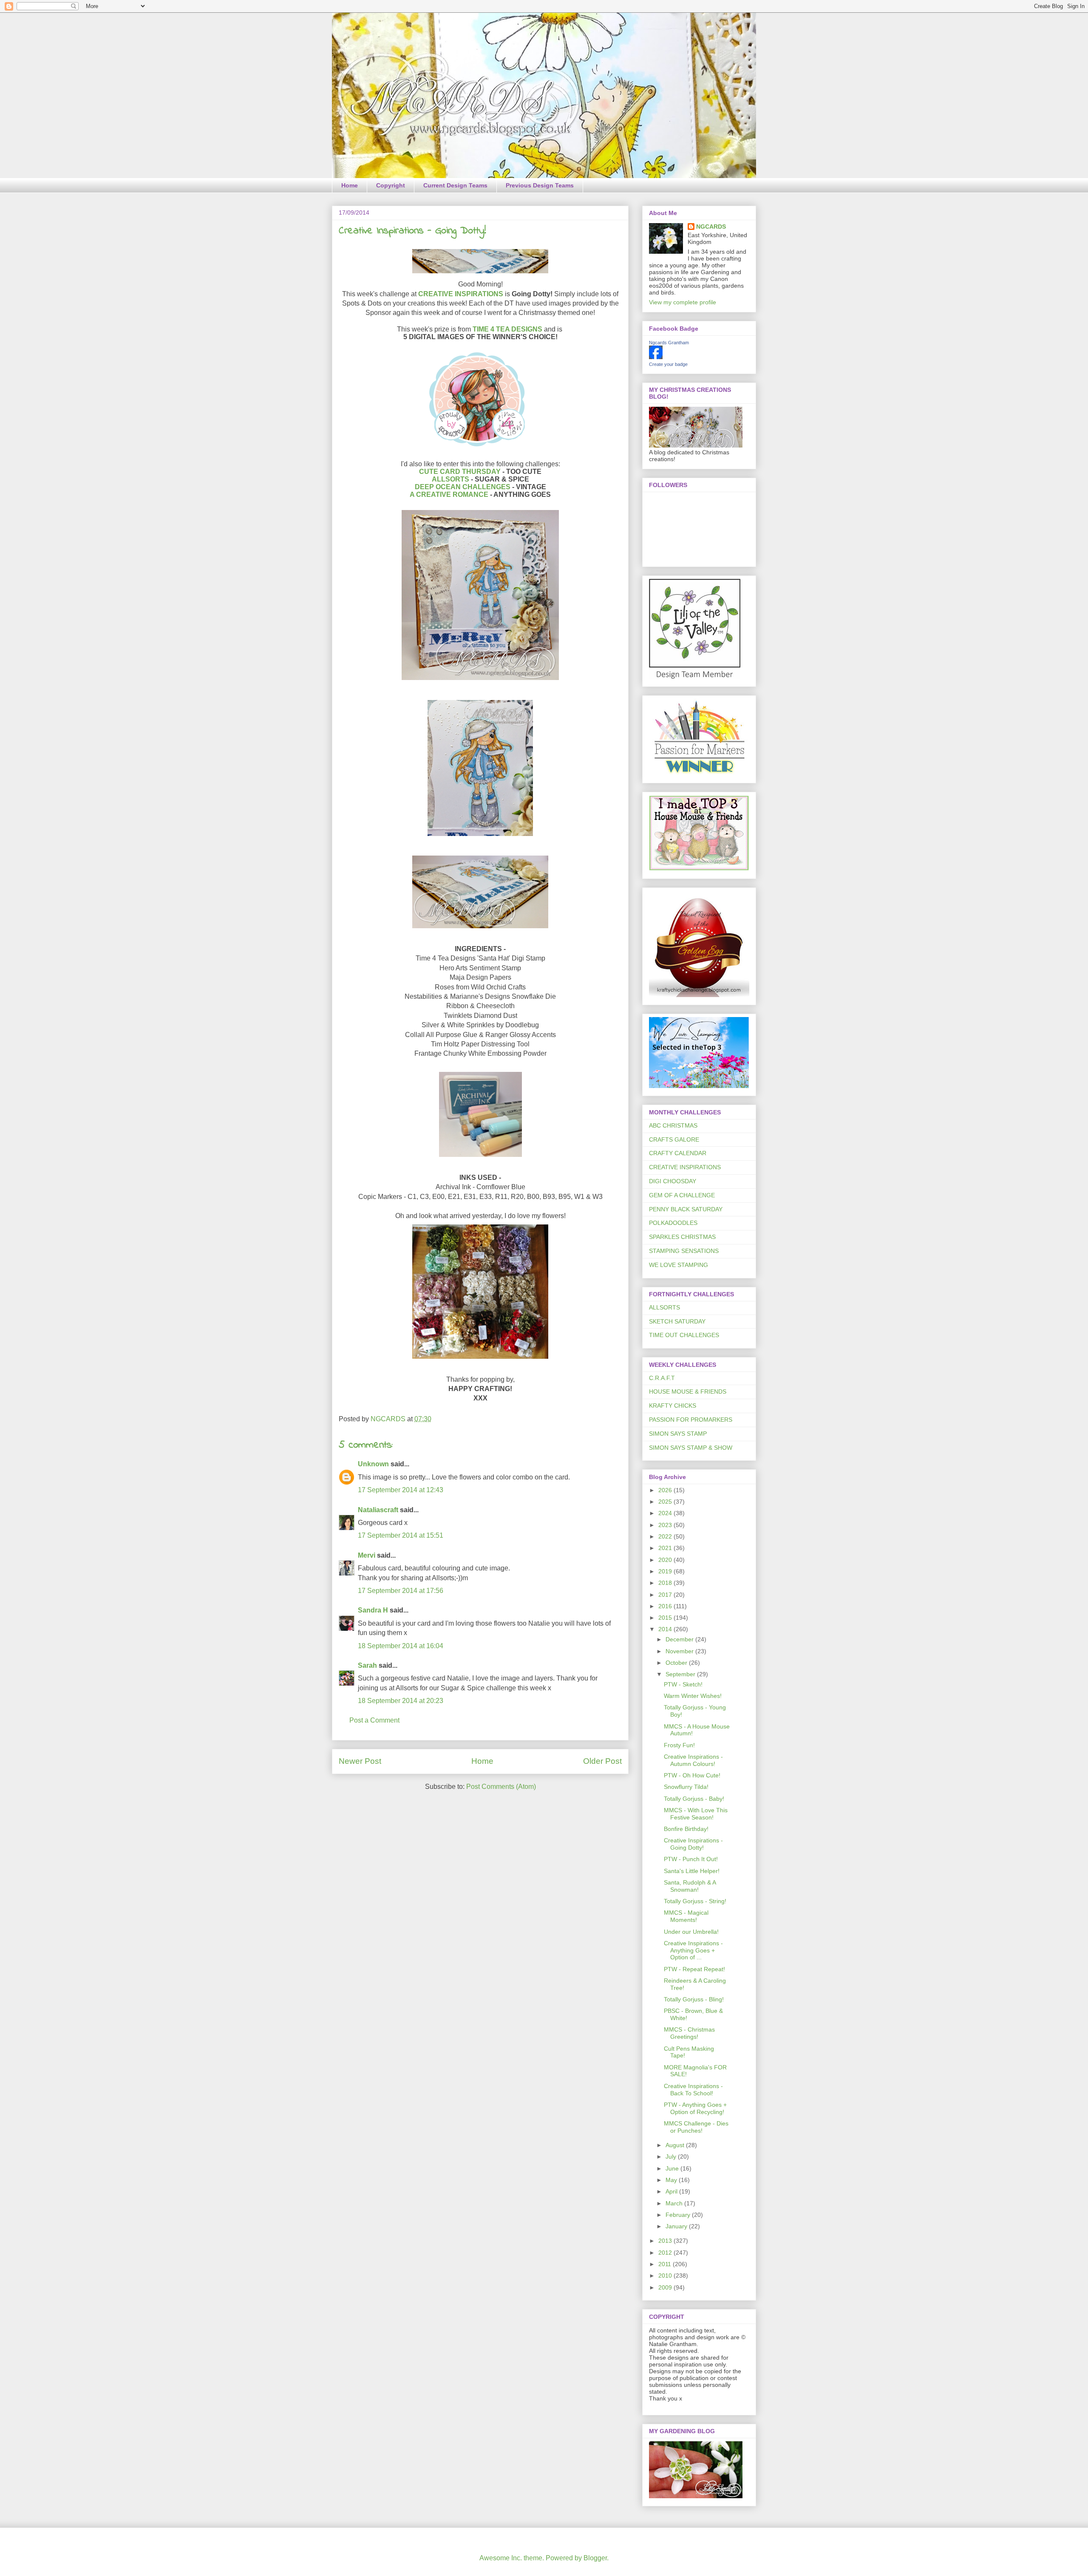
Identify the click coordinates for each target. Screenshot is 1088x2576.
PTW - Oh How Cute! (692, 1775)
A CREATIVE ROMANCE (449, 495)
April (672, 2191)
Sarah (367, 1665)
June (673, 2168)
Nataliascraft (378, 1510)
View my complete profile (683, 302)
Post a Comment (374, 1720)
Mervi (367, 1555)
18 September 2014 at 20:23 (401, 1701)
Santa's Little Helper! (692, 1871)
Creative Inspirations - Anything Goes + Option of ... (693, 1950)
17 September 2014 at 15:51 (401, 1535)
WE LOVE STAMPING (679, 1265)
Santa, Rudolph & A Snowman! (690, 1886)
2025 (666, 1502)
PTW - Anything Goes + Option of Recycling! (695, 2108)
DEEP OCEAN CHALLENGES (463, 487)
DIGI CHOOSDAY (673, 1181)
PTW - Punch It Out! (691, 1859)
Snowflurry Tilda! (686, 1787)
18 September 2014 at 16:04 (401, 1646)
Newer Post (360, 1761)
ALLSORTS (450, 479)
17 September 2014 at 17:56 (401, 1591)
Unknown (373, 1464)
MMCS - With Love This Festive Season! (696, 1814)
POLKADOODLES (673, 1223)
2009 (666, 2287)
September (681, 1674)
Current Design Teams (455, 185)
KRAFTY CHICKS (673, 1406)
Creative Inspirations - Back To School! (693, 2090)
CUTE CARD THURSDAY (460, 472)
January (677, 2226)
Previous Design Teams (540, 185)
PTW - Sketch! (683, 1684)
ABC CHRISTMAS (673, 1125)
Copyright (391, 185)
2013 (666, 2241)
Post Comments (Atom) (501, 1787)
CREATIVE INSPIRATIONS (461, 294)
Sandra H (373, 1610)
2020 (666, 1560)
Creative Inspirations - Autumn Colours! (693, 1760)
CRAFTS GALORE (674, 1139)
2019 (666, 1571)
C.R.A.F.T (662, 1378)
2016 (666, 1606)
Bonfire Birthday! (686, 1829)
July (672, 2157)
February (679, 2215)
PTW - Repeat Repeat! (694, 1969)
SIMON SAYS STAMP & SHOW (691, 1448)
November (680, 1651)
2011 (666, 2264)
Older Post (602, 1761)
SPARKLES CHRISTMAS (682, 1237)
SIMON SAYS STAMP (678, 1434)
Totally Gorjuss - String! (695, 1901)
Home (350, 185)
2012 (666, 2253)
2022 (666, 1536)
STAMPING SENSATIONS (684, 1251)
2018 (666, 1583)
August (676, 2145)
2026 (666, 1490)
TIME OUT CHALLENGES (684, 1335)
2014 (666, 1629)
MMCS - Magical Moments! (686, 1916)
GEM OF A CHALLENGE (682, 1195)
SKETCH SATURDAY (677, 1321)
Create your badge (668, 364)
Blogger (595, 2558)
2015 (666, 1618)
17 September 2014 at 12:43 (401, 1490)
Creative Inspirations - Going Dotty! (693, 1844)
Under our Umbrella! (691, 1932)
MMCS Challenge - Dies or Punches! (696, 2127)
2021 (666, 1548)
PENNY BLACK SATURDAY (686, 1209)
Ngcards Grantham (669, 343)
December (680, 1639)
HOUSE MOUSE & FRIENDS (688, 1391)
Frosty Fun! (679, 1745)
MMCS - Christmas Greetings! (689, 2033)
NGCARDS (711, 227)
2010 (666, 2276)
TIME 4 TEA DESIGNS (507, 329)
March (675, 2203)
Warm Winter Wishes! (693, 1696)
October (677, 1663)
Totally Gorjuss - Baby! (694, 1799)
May (672, 2180)
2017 (666, 1595)
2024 (666, 1513)
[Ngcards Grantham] (656, 357)
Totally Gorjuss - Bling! (694, 1999)
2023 (666, 1525)
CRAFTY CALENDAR (678, 1153)
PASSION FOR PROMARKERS (691, 1420)
